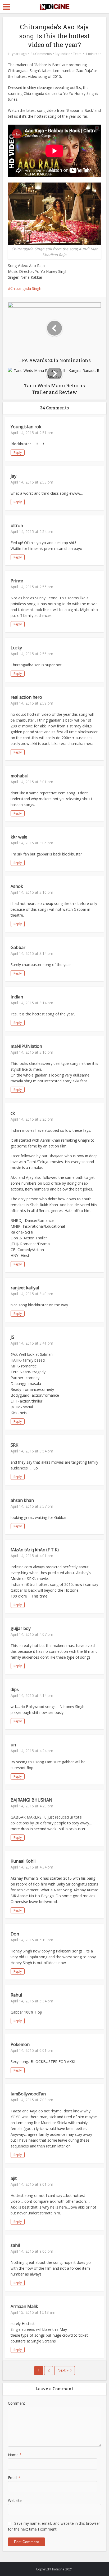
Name (15, 2455)
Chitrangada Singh (26, 288)
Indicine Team (71, 54)
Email (14, 2478)
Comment (17, 2403)
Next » (63, 2370)
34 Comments (41, 54)
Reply (18, 453)
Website (15, 2500)
